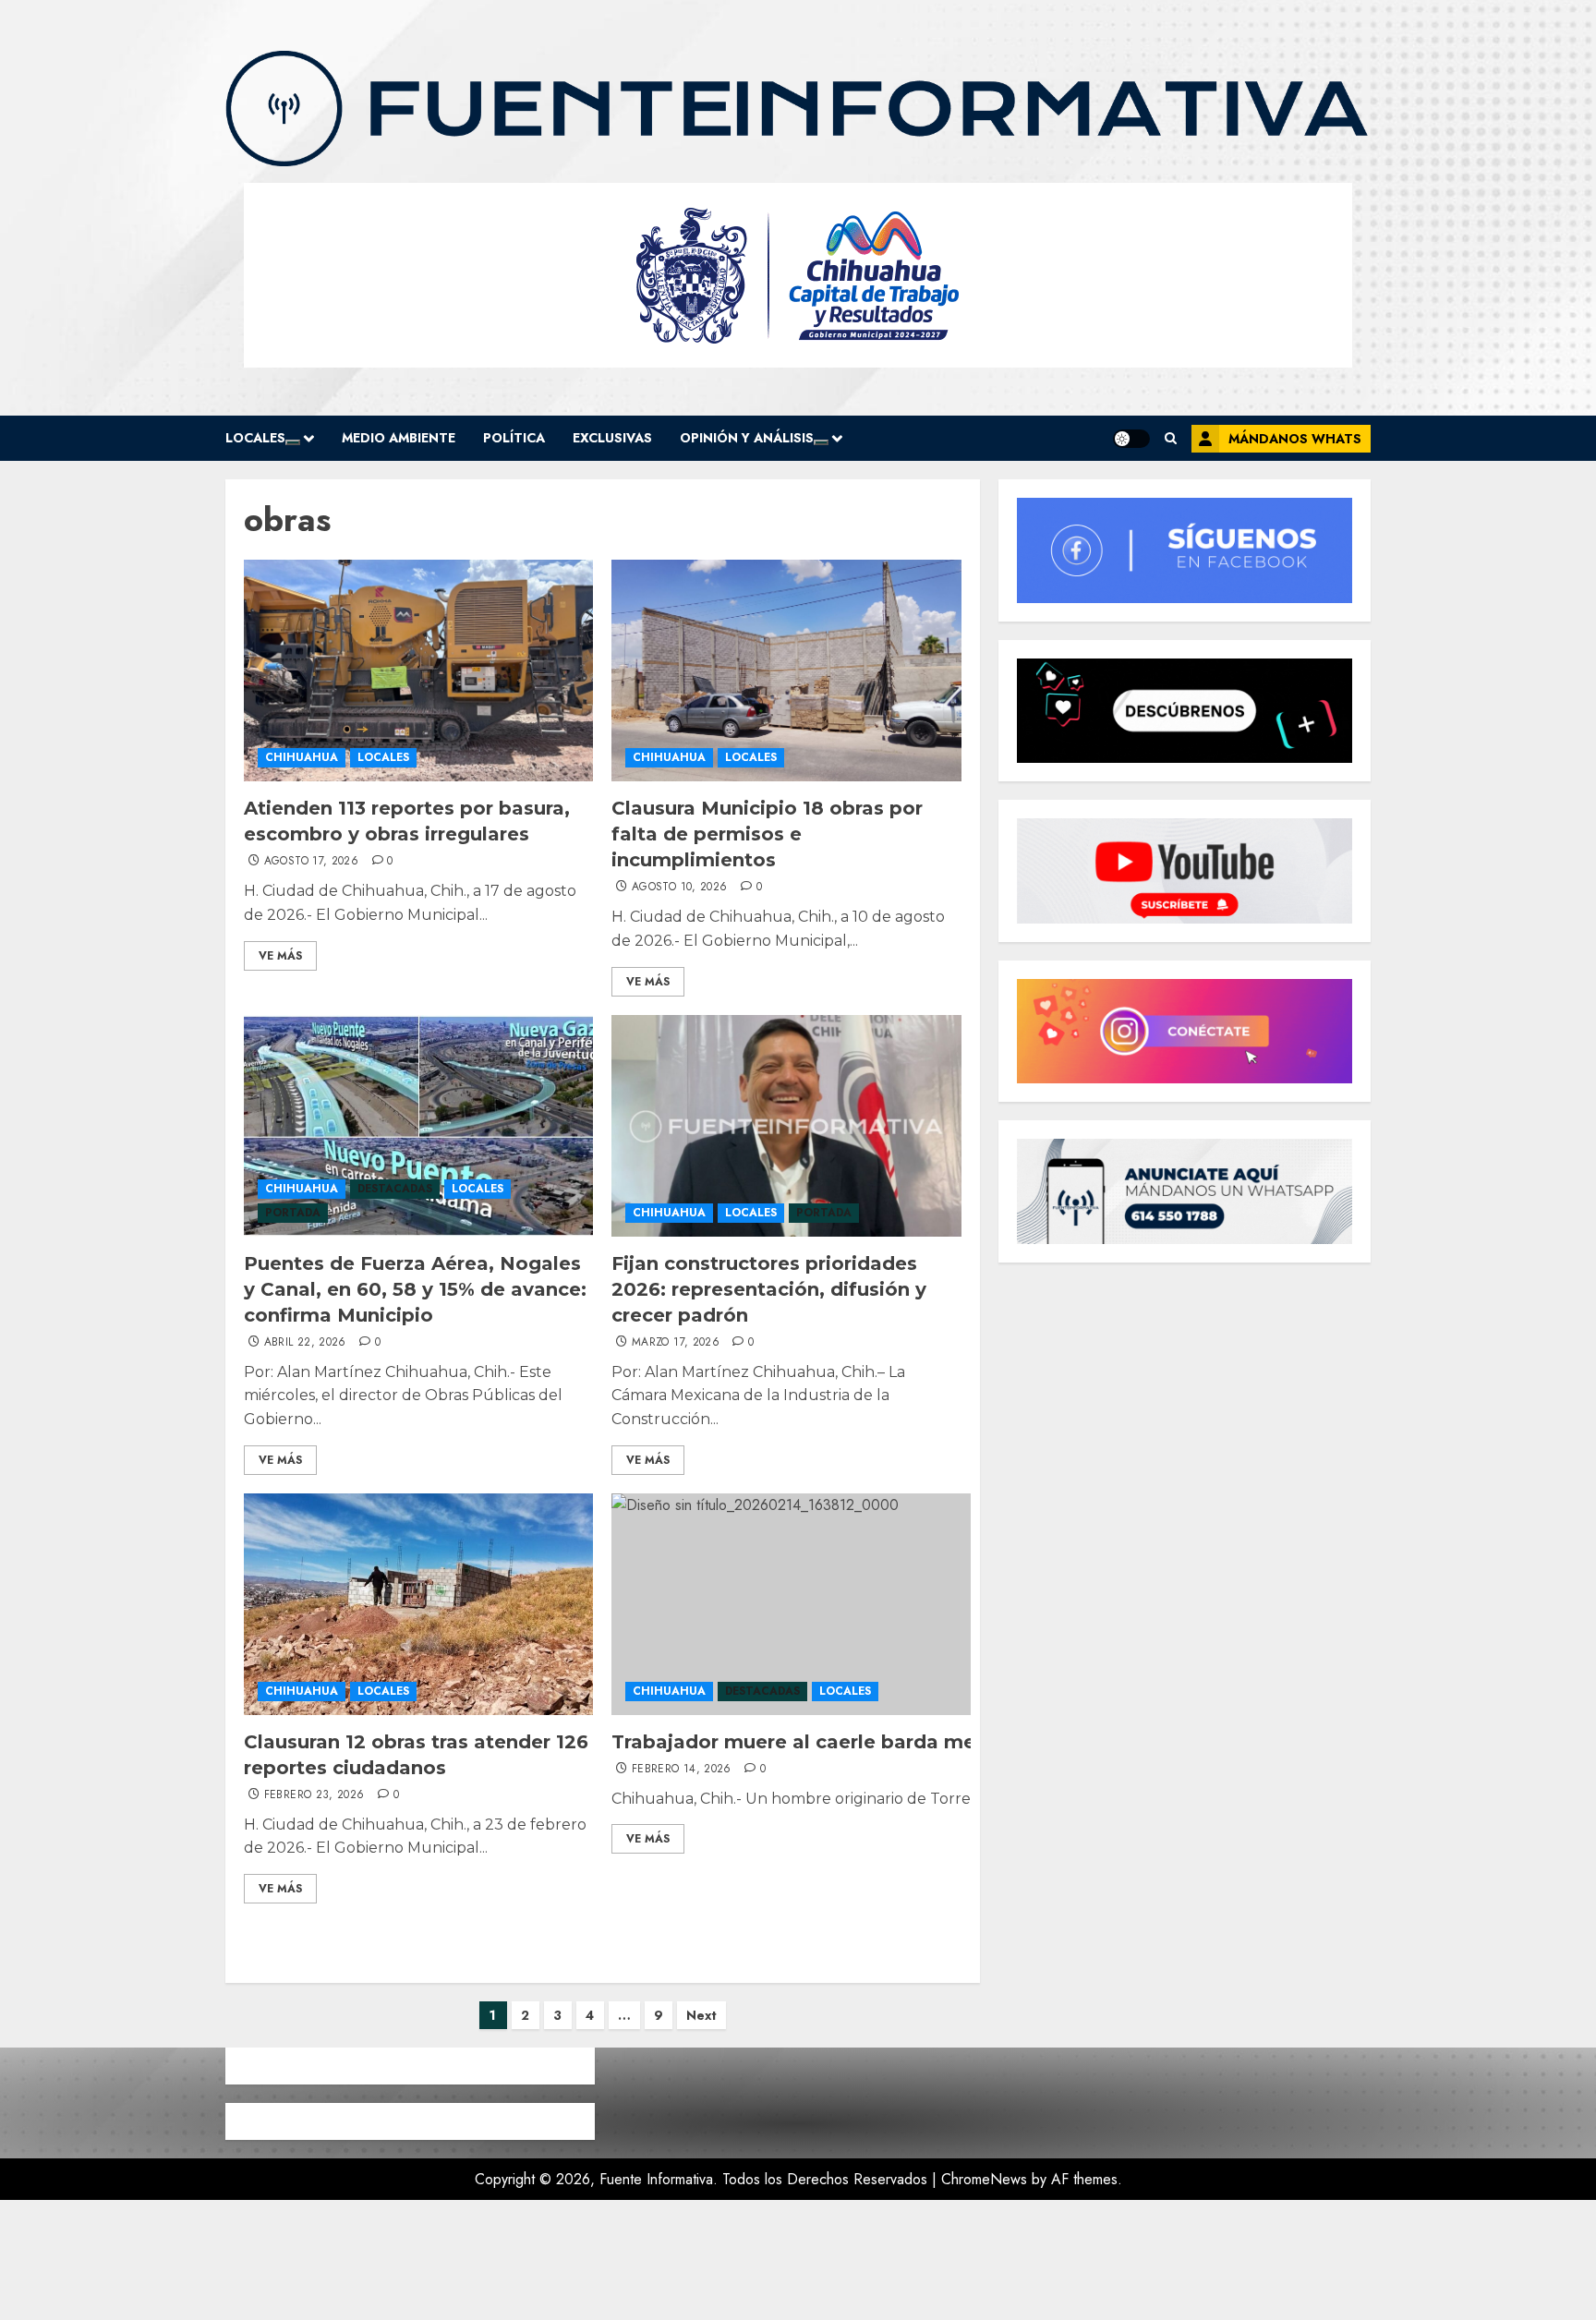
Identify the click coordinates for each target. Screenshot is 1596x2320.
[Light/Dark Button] (1131, 439)
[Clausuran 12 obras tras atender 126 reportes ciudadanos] (418, 1604)
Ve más (280, 956)
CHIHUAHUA (302, 757)
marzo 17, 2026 (676, 1343)
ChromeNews (984, 2179)
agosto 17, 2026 (311, 862)
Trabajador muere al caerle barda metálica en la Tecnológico (910, 1742)
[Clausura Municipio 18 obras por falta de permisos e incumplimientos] (786, 671)
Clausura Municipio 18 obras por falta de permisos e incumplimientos (767, 834)
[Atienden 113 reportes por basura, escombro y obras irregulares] (418, 671)
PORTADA (293, 1213)
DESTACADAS (395, 1189)
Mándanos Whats (1295, 439)
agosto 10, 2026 (679, 888)
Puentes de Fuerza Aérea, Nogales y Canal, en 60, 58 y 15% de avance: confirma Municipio (415, 1289)
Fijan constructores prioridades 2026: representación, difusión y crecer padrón (769, 1289)
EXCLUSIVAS (612, 438)
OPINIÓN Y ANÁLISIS (747, 438)
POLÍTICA (514, 438)
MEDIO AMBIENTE (399, 438)
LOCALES (255, 438)
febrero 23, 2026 (314, 1795)
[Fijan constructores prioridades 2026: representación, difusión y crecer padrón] (786, 1126)
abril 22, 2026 (305, 1343)
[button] (1171, 438)
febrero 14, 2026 (682, 1770)
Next (701, 2015)
